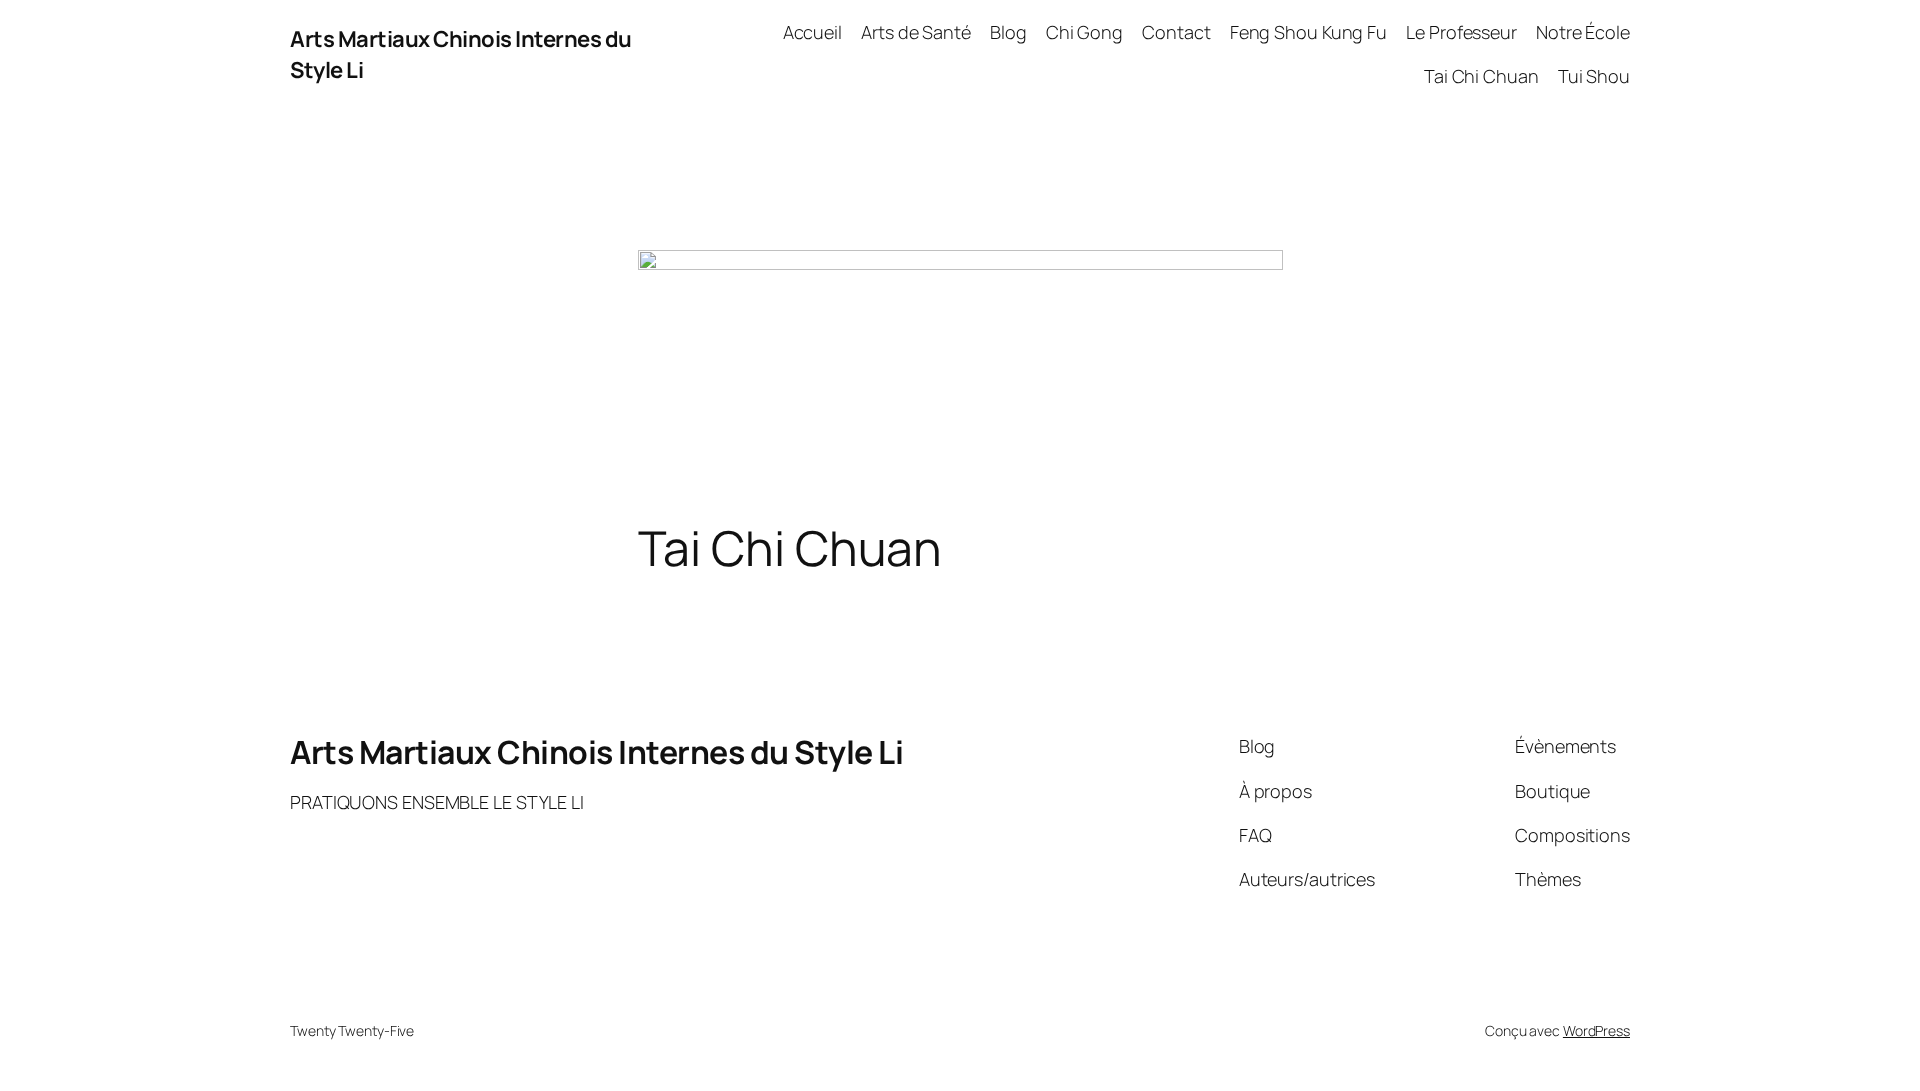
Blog (1008, 32)
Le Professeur (1461, 32)
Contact (1176, 32)
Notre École (1583, 32)
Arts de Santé (916, 32)
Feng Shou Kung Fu (1308, 32)
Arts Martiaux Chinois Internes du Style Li (596, 752)
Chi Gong (1084, 32)
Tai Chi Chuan (1481, 76)
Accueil (812, 32)
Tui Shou (1594, 76)
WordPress (1596, 1030)
